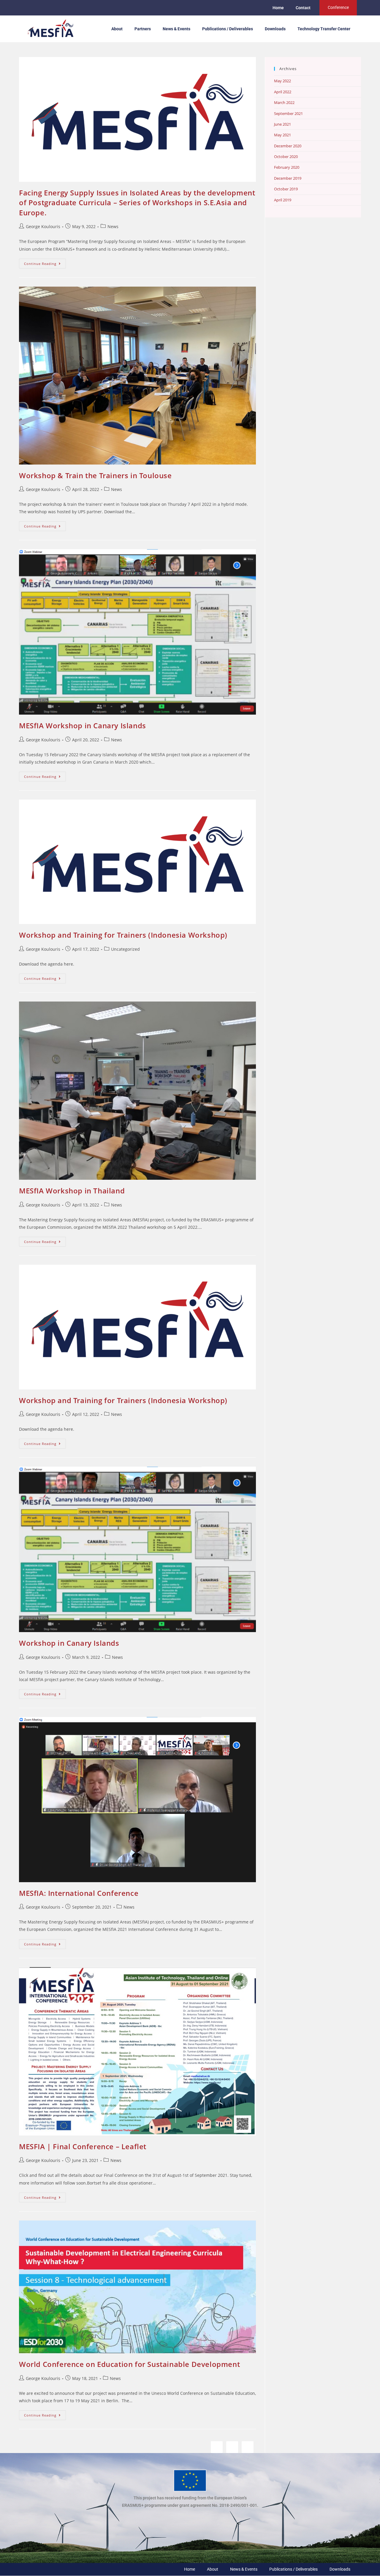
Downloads (275, 29)
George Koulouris (43, 226)
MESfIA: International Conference (79, 1893)
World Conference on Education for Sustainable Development (129, 2364)
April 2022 (283, 92)
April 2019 (283, 200)
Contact (303, 8)
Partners (143, 29)
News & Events (176, 29)
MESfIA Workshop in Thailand (72, 1191)
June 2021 (282, 124)
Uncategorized (125, 949)
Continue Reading (45, 262)
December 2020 (288, 146)
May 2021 (282, 135)
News (113, 226)
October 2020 (286, 157)
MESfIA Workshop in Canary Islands (83, 725)
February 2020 (287, 167)
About (117, 29)
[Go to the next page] (248, 2447)
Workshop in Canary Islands (69, 1643)
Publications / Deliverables (228, 29)
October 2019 (286, 189)
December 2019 (288, 178)
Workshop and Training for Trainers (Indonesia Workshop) (123, 935)
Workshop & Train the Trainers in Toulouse (95, 475)
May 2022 (282, 81)
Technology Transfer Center (324, 29)
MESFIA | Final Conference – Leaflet (83, 2146)
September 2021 (288, 113)
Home (278, 8)
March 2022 (284, 102)
